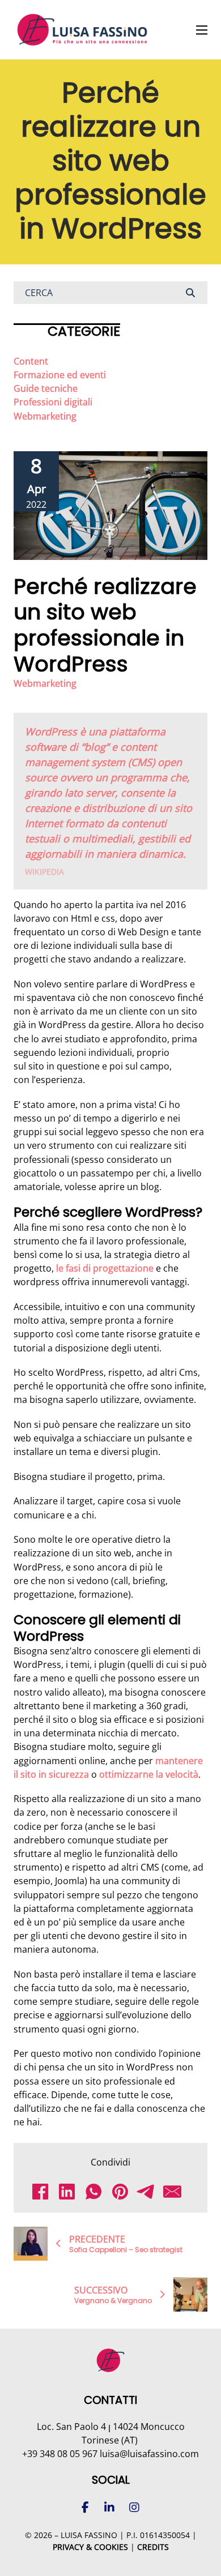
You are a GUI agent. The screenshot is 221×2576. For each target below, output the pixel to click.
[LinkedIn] (71, 2192)
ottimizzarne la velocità (149, 1774)
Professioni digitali (53, 402)
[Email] (177, 2192)
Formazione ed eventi (60, 375)
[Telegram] (150, 2192)
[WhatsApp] (98, 2192)
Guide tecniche (46, 388)
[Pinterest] (124, 2192)
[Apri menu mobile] (202, 30)
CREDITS (153, 2547)
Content (31, 361)
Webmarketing (45, 416)
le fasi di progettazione (105, 1268)
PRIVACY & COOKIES (90, 2547)
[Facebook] (44, 2192)
